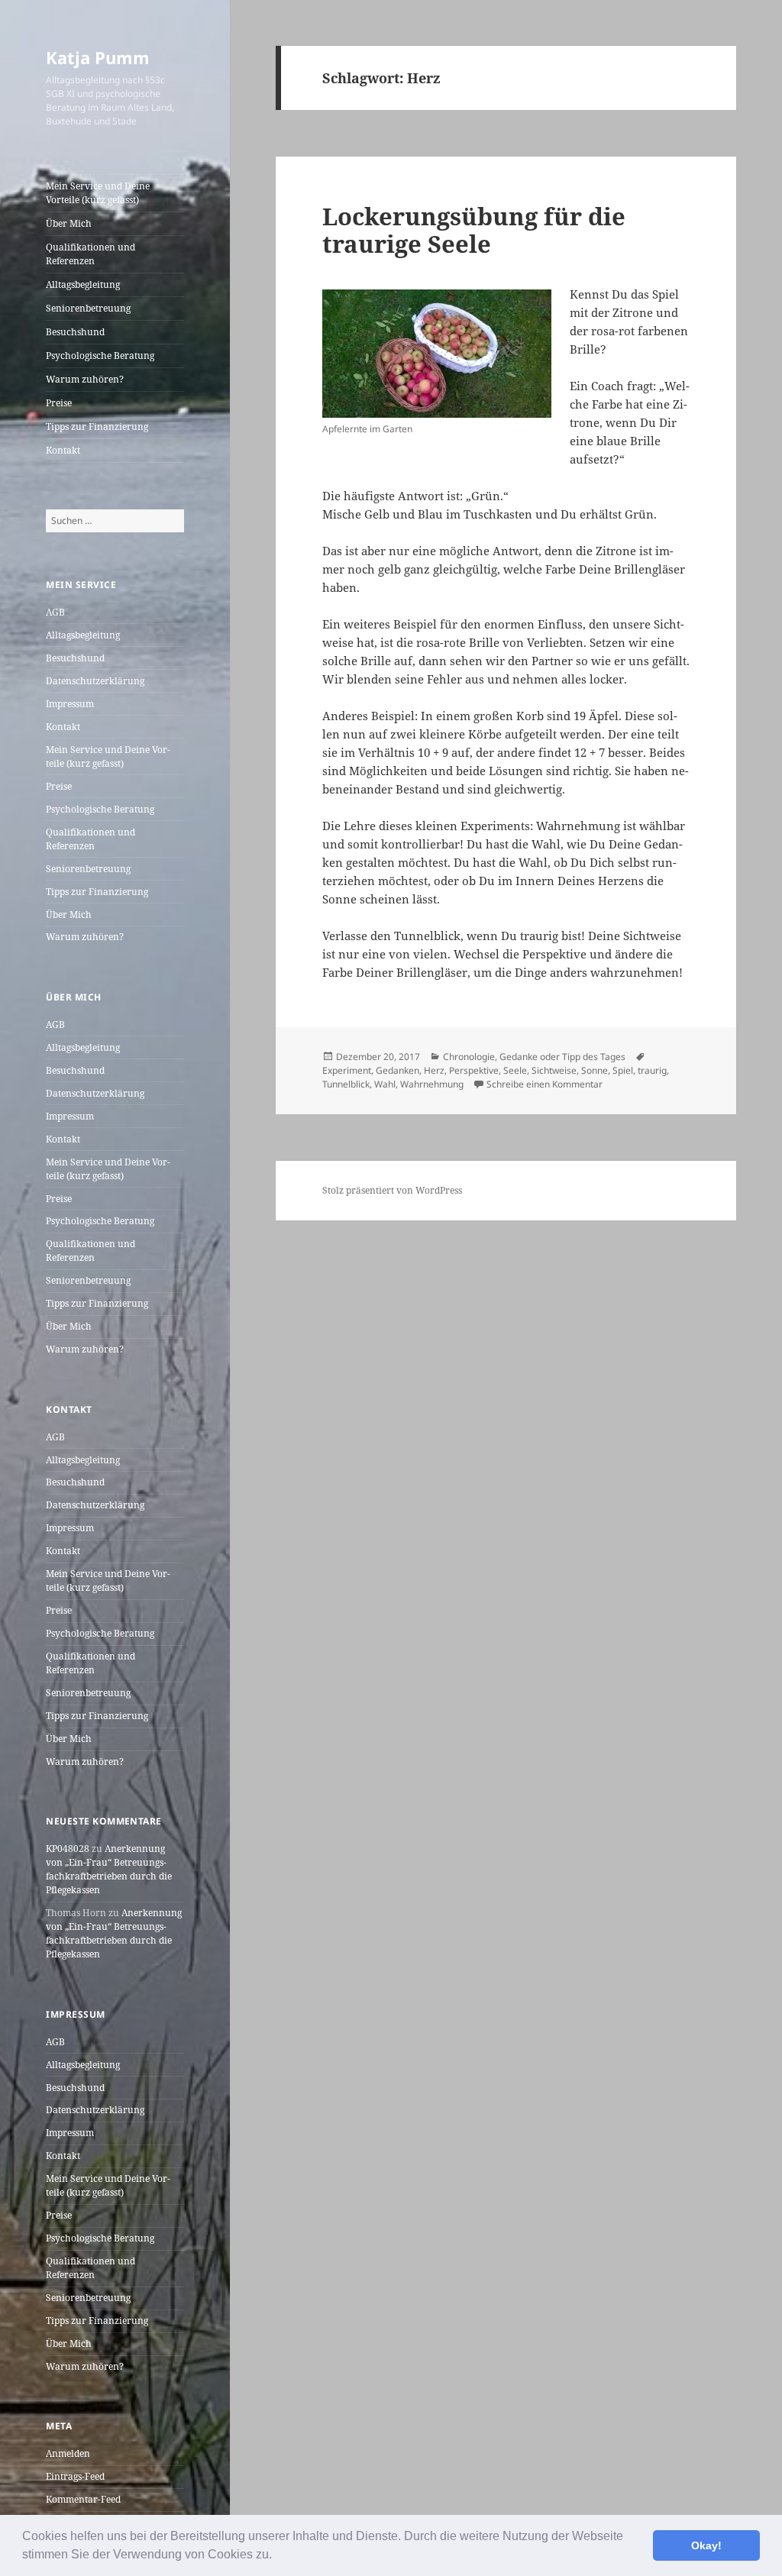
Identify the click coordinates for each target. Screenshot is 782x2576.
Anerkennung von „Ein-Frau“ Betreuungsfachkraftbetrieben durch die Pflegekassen (109, 1869)
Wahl (385, 1084)
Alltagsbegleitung (83, 284)
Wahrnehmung (432, 1084)
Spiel (623, 1070)
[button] (277, 2556)
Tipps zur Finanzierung (97, 427)
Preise (59, 403)
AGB (55, 612)
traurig (652, 1070)
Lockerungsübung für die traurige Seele (474, 230)
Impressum (70, 704)
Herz (434, 1070)
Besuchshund (75, 332)
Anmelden (68, 2453)
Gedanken (397, 1070)
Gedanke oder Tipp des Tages (562, 1057)
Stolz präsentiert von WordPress (392, 1190)
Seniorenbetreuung (88, 308)
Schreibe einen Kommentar (544, 1084)
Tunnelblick (346, 1084)
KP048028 (68, 1849)
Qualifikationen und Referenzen (90, 254)
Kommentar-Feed (83, 2499)
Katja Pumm (98, 57)
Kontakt (63, 450)
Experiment (347, 1070)
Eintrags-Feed (75, 2476)
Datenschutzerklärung (95, 681)
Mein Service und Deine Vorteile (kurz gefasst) (98, 193)
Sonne (595, 1070)
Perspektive (474, 1070)
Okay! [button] (706, 2545)
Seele (515, 1070)
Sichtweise (554, 1070)
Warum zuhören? (85, 379)
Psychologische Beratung (100, 356)
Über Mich (69, 223)
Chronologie (469, 1057)
